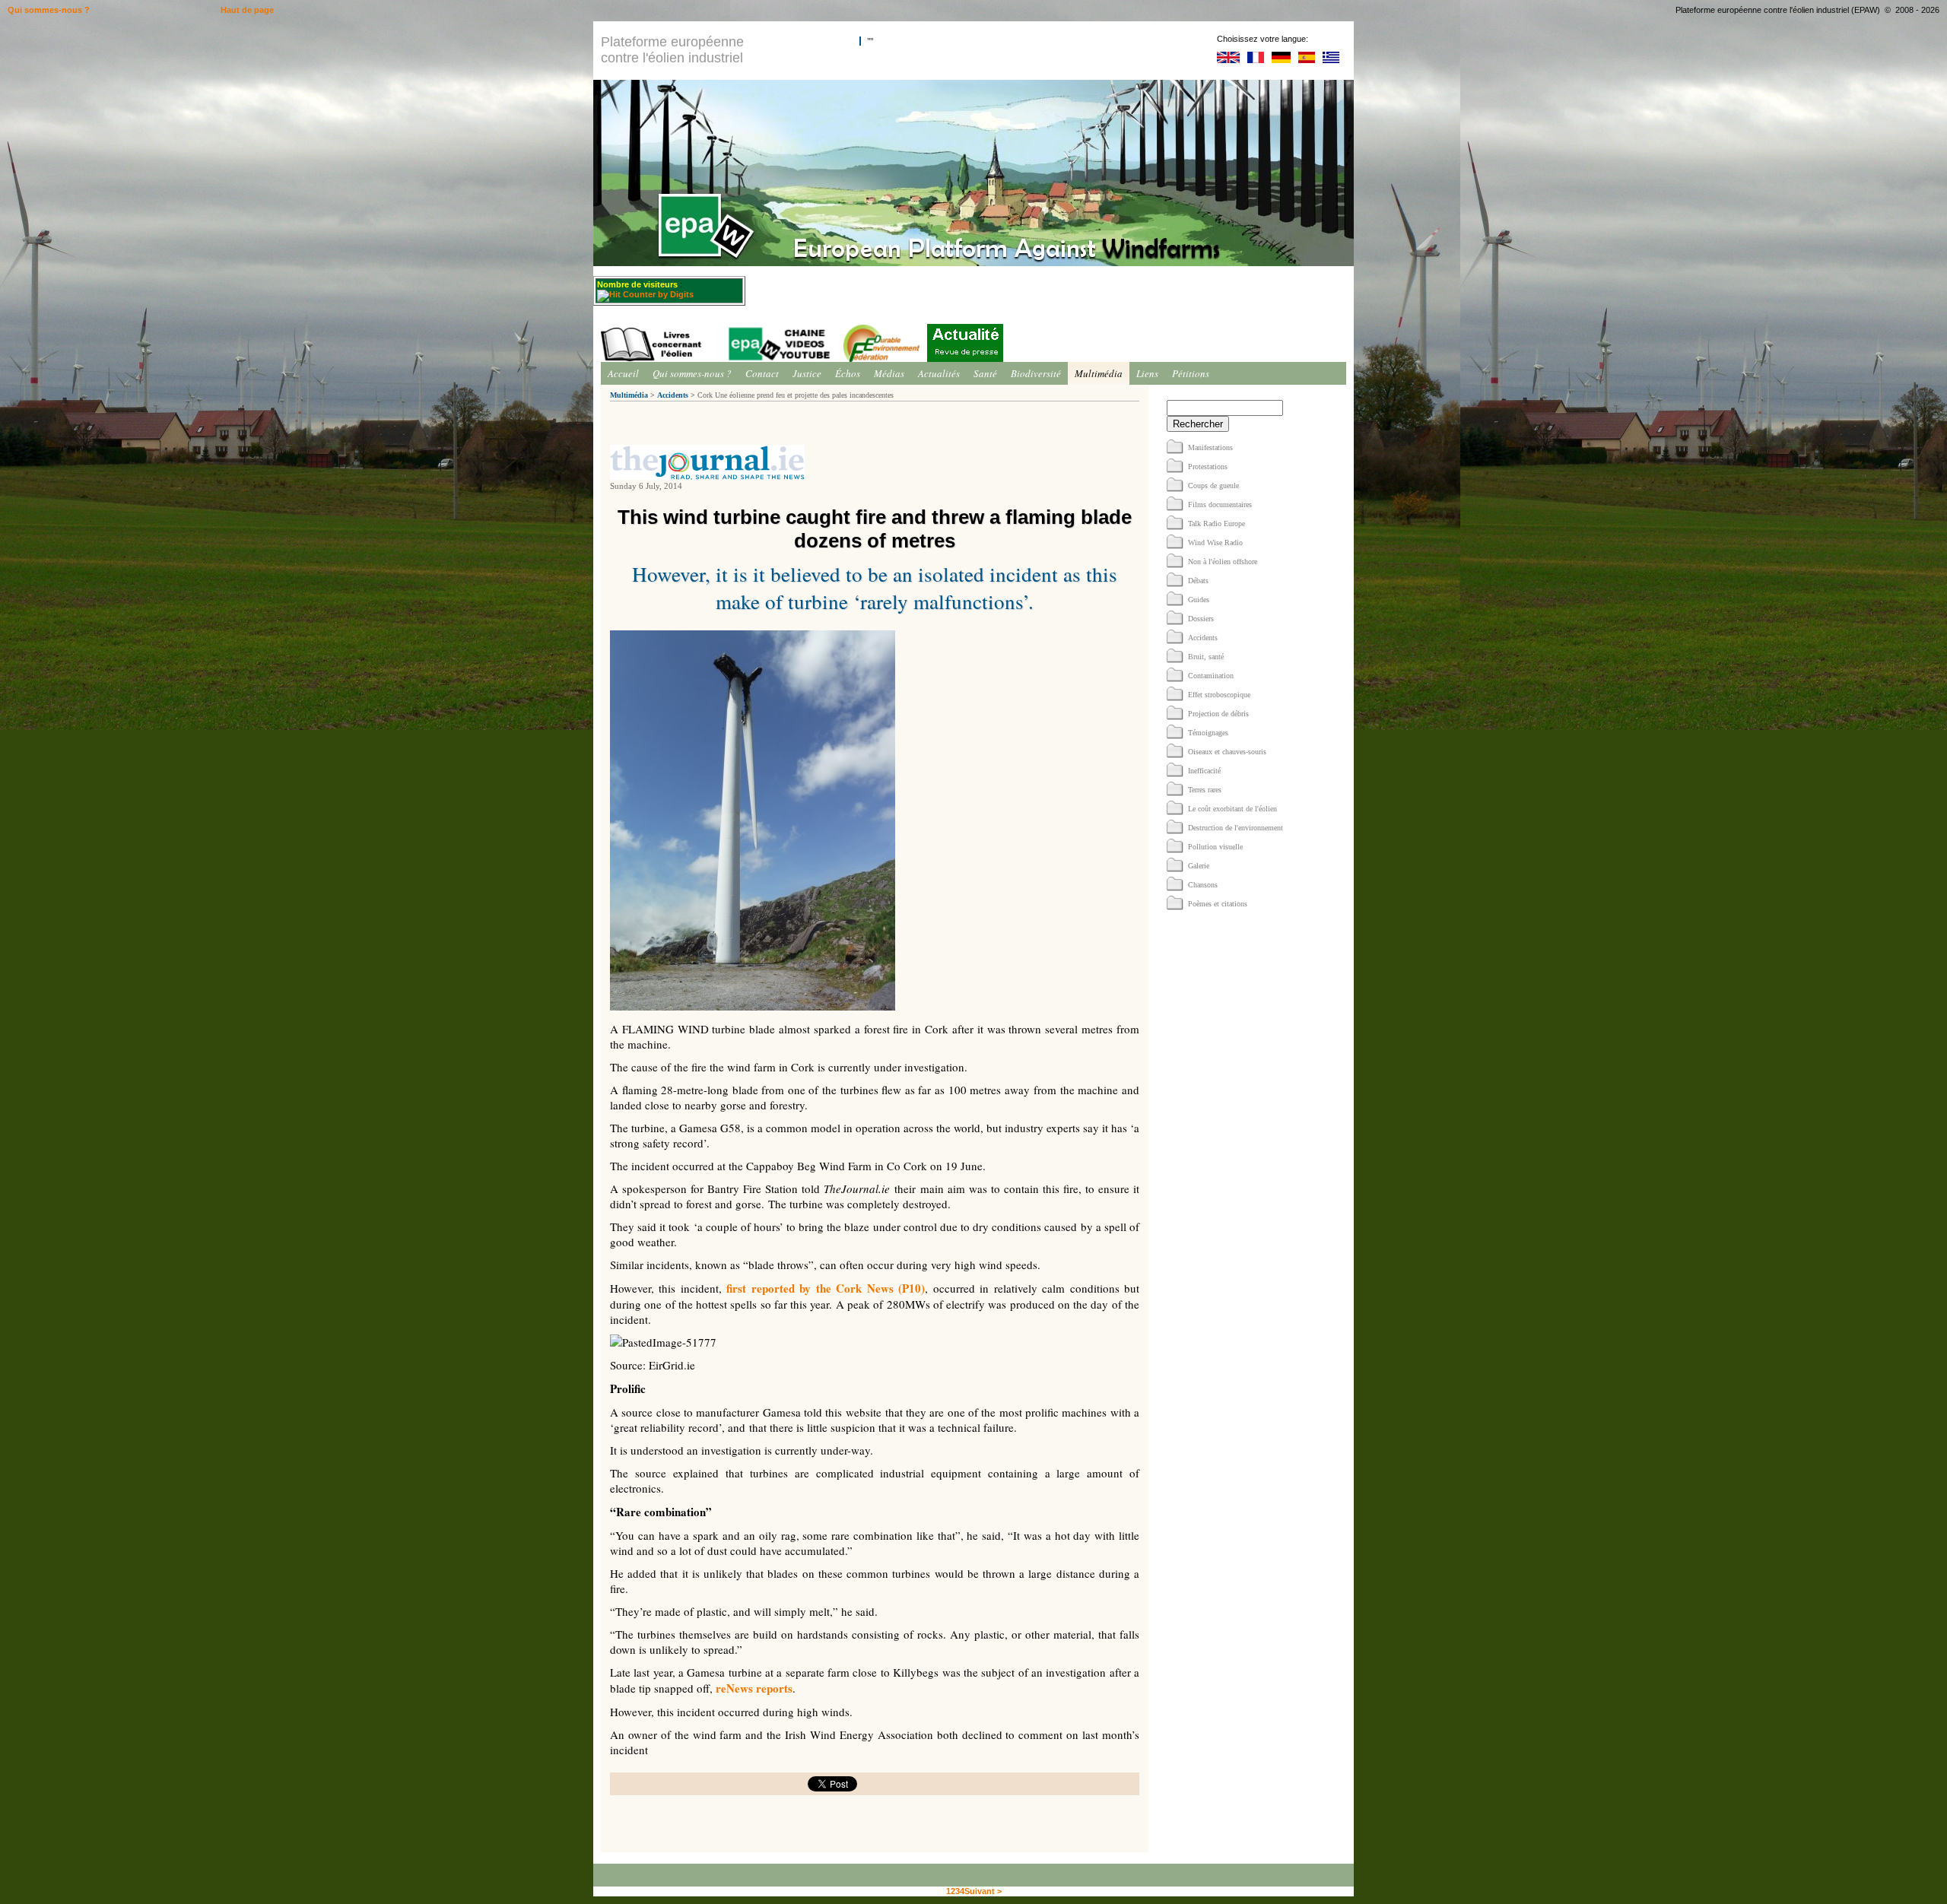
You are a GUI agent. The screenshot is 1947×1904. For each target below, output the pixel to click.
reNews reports (754, 1688)
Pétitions (1191, 373)
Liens (1147, 373)
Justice (807, 373)
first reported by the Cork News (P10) (826, 1288)
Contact (762, 373)
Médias (889, 373)
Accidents (673, 395)
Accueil (623, 373)
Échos (848, 373)
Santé (985, 373)
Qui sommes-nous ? (692, 373)
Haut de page (247, 10)
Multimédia (1099, 373)
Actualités (939, 373)
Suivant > (983, 1891)
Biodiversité (1036, 373)
